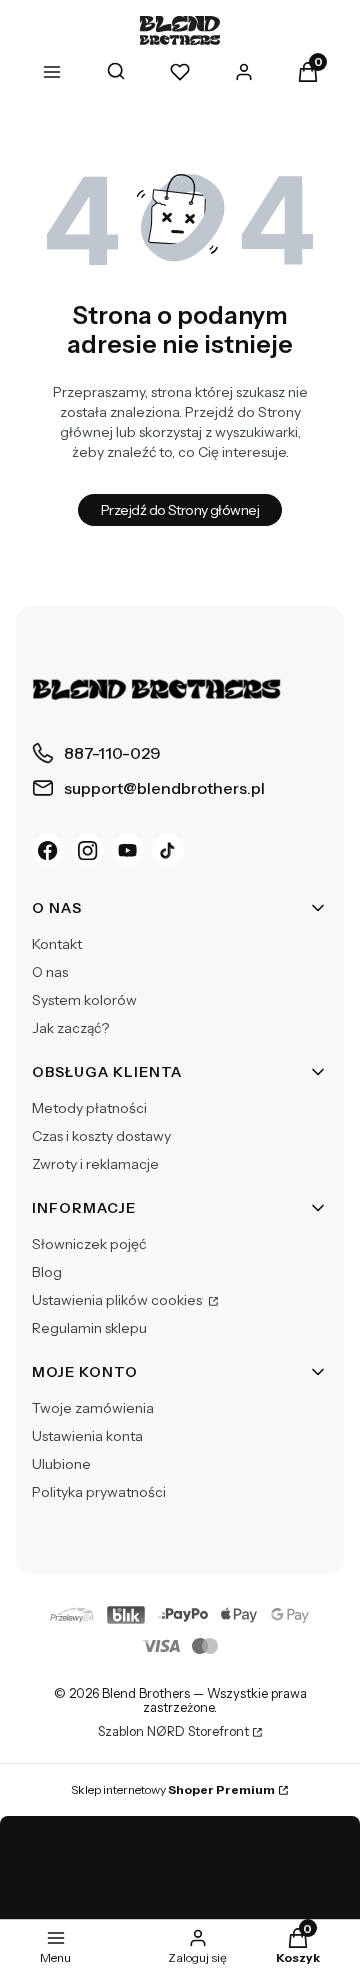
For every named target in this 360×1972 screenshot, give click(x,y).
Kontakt (57, 944)
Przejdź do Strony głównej (180, 510)
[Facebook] (48, 850)
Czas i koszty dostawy (101, 1136)
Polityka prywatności (99, 1492)
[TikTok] (168, 850)
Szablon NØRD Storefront (173, 1732)
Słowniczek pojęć (89, 1244)
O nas (50, 972)
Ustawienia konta (87, 1436)
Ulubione (61, 1464)
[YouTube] (128, 850)
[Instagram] (88, 850)
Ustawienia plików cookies (118, 1300)
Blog (47, 1272)
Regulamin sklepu (89, 1328)
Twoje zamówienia (93, 1408)
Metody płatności (89, 1108)
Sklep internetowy (173, 1789)
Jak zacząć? (70, 1028)
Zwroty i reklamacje (95, 1164)
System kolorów (84, 1000)
